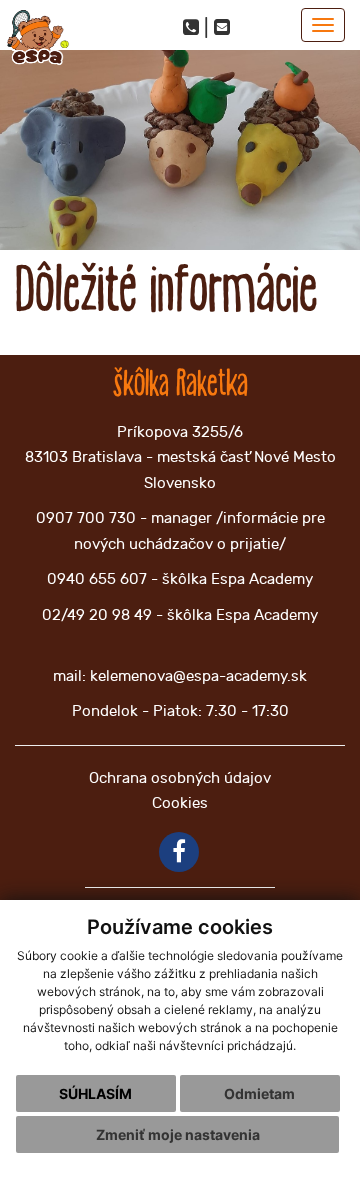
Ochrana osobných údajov (180, 778)
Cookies (180, 803)
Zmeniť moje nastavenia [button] (178, 1134)
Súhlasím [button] (95, 1093)
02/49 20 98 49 (97, 615)
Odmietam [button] (259, 1093)
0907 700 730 (86, 518)
